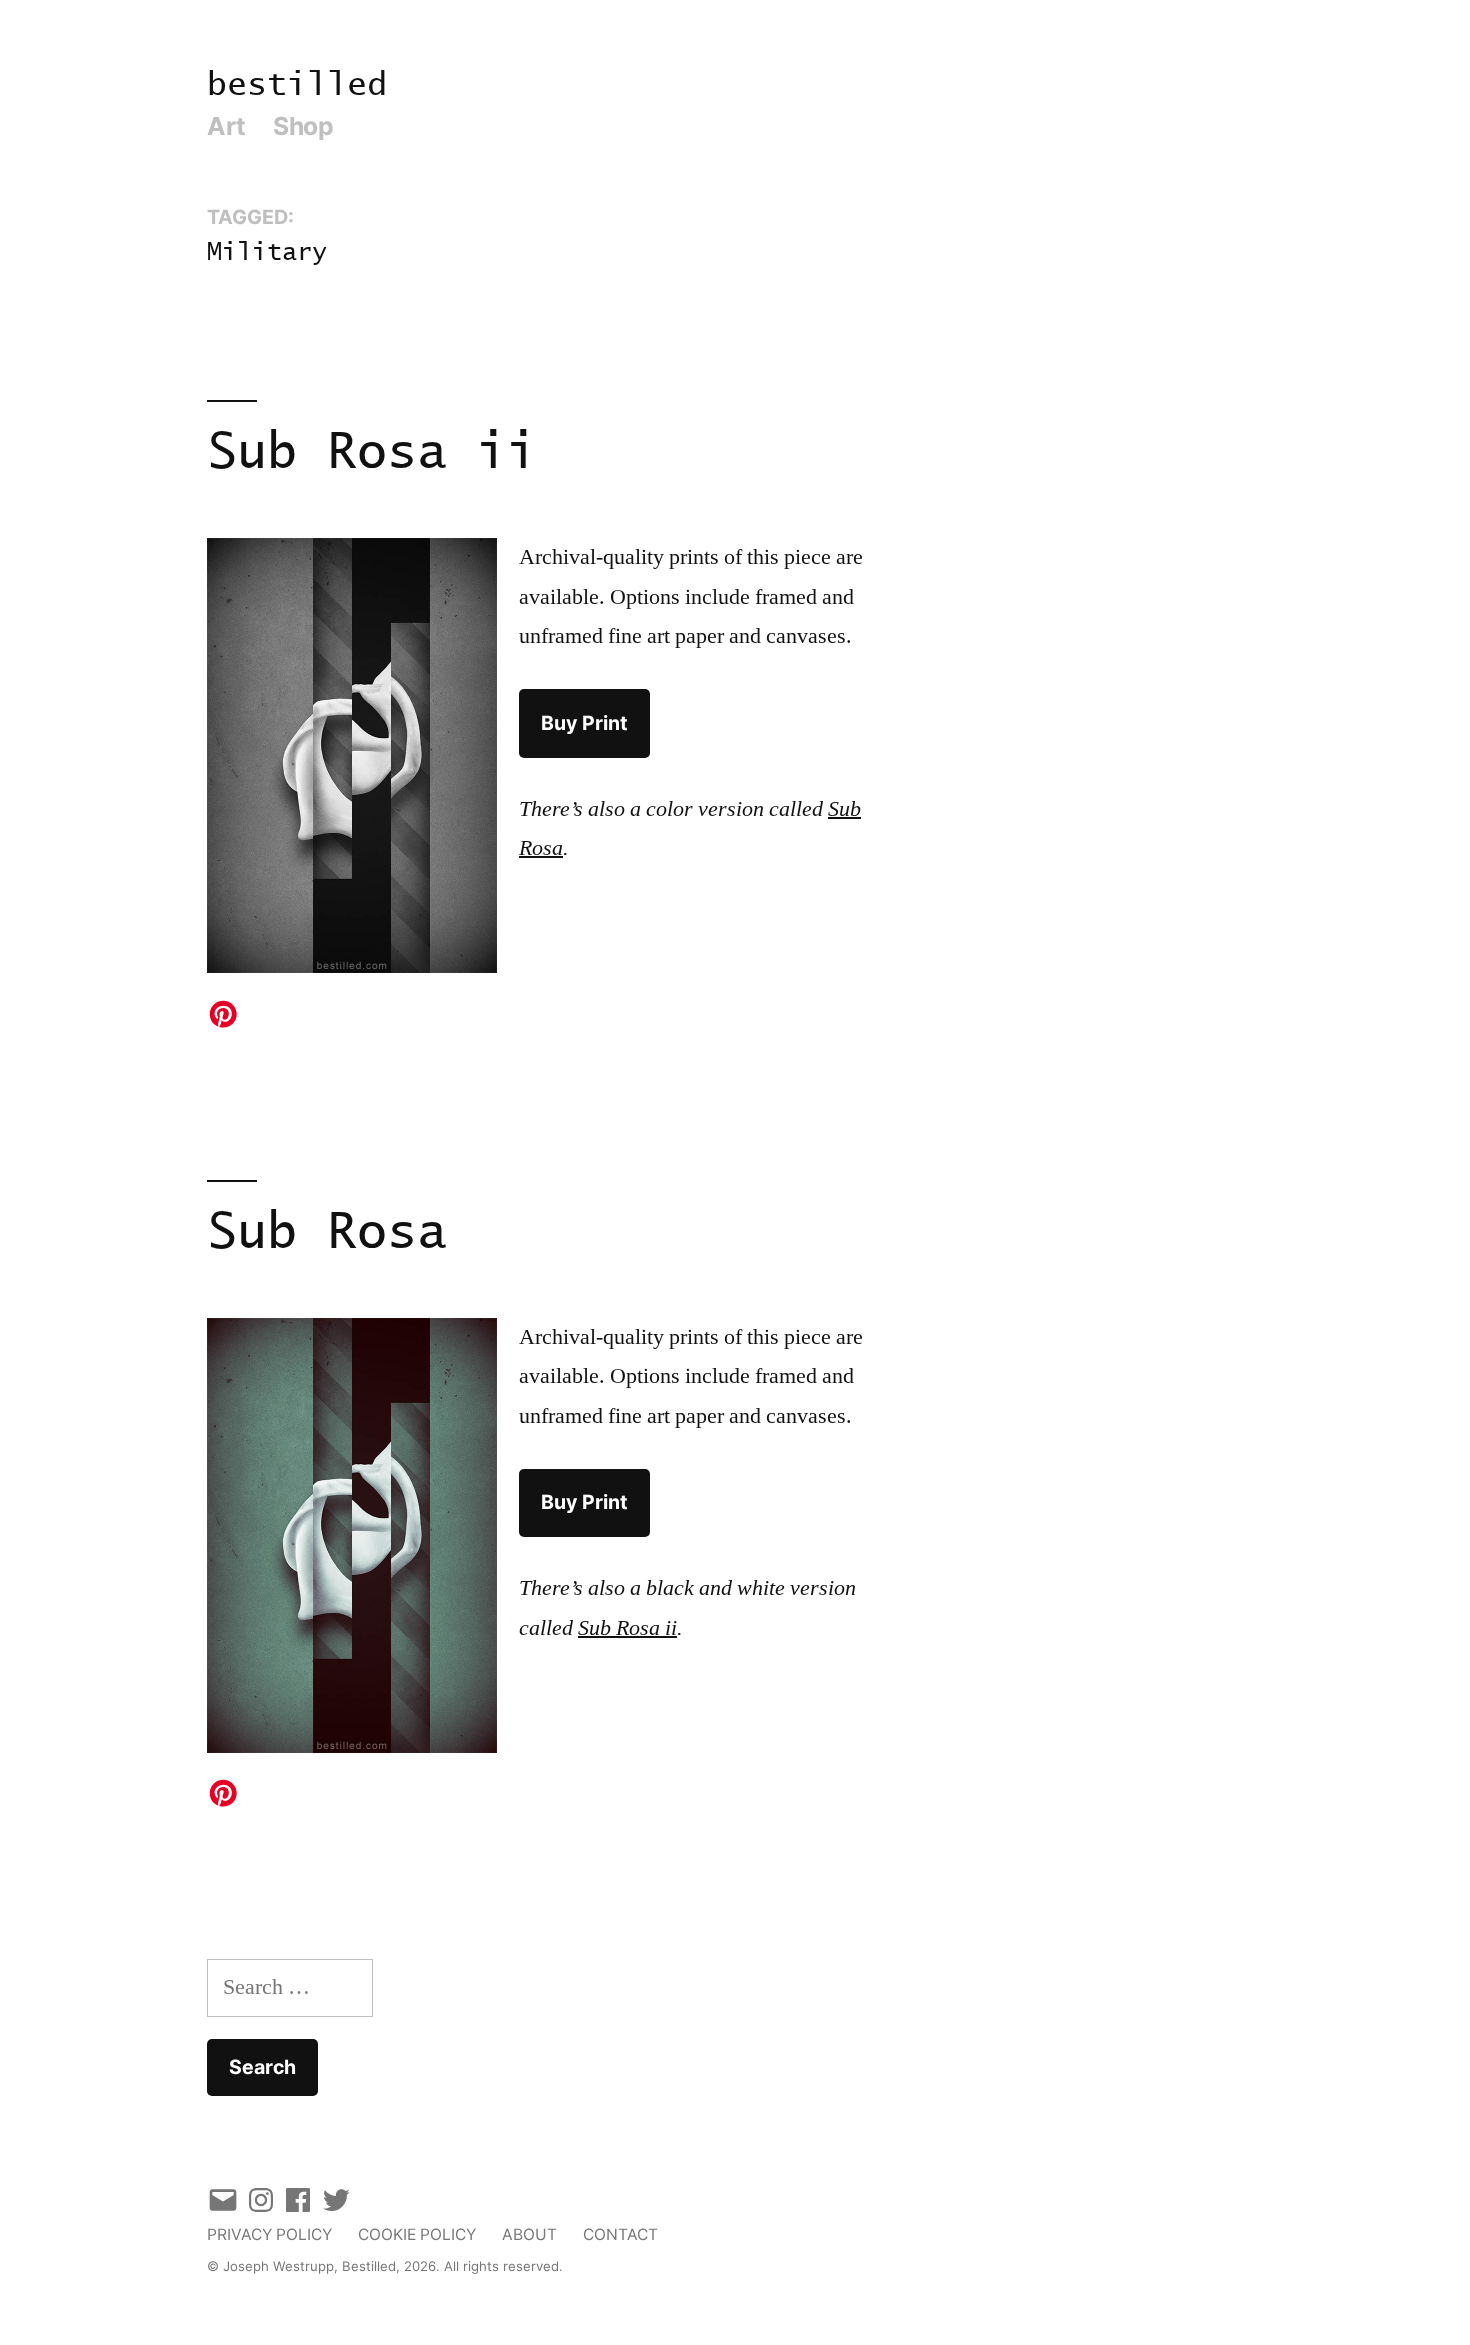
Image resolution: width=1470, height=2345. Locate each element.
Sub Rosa (327, 1233)
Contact (620, 2234)
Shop (303, 126)
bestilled (297, 85)
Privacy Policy (269, 2234)
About (529, 2234)
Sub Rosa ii (372, 453)
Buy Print (584, 723)
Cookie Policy (417, 2234)
